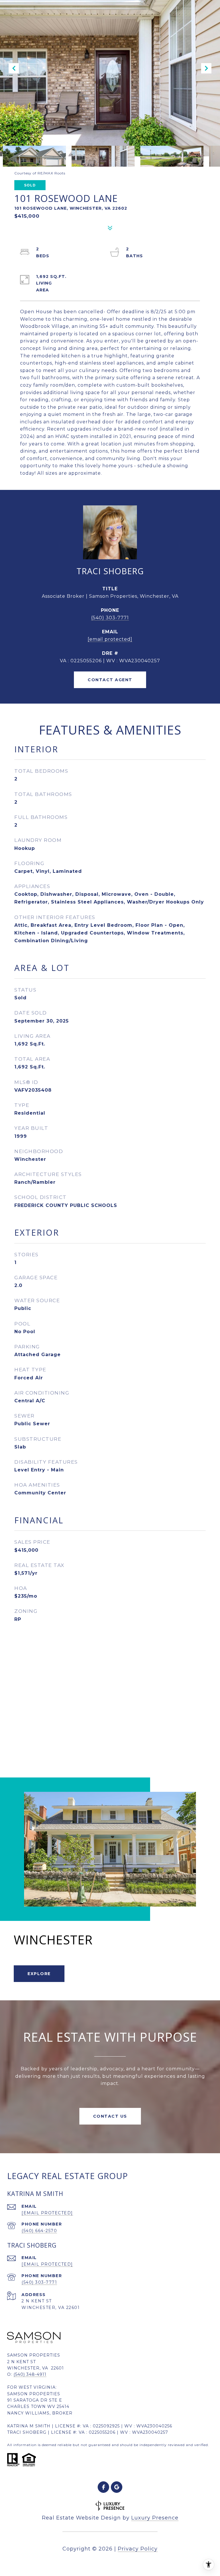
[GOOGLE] (117, 2487)
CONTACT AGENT (110, 680)
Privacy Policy (138, 2549)
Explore (39, 1974)
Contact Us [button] (110, 2116)
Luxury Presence (155, 2518)
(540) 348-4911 (30, 2374)
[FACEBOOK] (103, 2487)
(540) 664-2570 (39, 2231)
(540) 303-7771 (110, 618)
